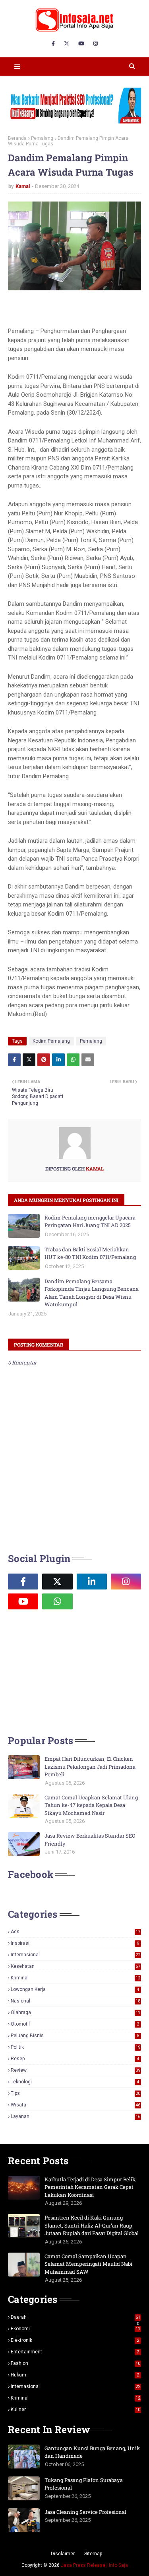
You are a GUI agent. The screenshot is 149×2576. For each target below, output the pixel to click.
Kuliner (75, 2410)
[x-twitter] (67, 44)
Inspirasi (75, 1943)
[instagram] (96, 44)
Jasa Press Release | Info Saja (94, 2565)
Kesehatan (75, 1966)
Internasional (75, 1955)
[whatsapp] (57, 1601)
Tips (75, 2093)
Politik (75, 2047)
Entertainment (75, 2352)
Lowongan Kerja (75, 1989)
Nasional (75, 2001)
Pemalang (42, 138)
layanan (75, 2116)
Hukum (75, 2375)
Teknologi (75, 2082)
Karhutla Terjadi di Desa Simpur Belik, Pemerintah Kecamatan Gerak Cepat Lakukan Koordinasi (91, 2187)
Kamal (23, 186)
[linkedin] (92, 1582)
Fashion (75, 2363)
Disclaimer (63, 2554)
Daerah (75, 2317)
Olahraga (75, 2012)
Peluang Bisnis (75, 2036)
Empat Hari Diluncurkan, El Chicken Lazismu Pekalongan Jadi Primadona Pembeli (90, 1767)
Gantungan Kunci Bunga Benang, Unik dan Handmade (92, 2452)
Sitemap (93, 2554)
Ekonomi (75, 2329)
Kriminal (75, 1978)
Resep (75, 2059)
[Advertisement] (68, 1671)
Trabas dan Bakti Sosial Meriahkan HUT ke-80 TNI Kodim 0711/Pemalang (90, 1253)
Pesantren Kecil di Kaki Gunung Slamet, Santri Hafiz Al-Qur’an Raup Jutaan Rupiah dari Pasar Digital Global (92, 2225)
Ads (75, 1932)
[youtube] (81, 44)
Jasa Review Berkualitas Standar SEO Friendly (90, 1840)
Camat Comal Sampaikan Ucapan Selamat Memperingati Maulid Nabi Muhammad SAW (88, 2264)
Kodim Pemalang (51, 1041)
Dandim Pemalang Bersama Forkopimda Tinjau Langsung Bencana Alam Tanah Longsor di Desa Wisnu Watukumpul (92, 1293)
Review (75, 2070)
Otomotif (75, 2024)
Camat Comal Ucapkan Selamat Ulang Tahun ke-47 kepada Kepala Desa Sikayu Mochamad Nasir (91, 1805)
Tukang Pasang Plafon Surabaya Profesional (84, 2484)
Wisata (75, 2105)
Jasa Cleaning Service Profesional (85, 2512)
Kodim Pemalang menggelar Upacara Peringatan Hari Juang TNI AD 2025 (90, 1221)
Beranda (17, 138)
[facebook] (53, 44)
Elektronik (75, 2340)
